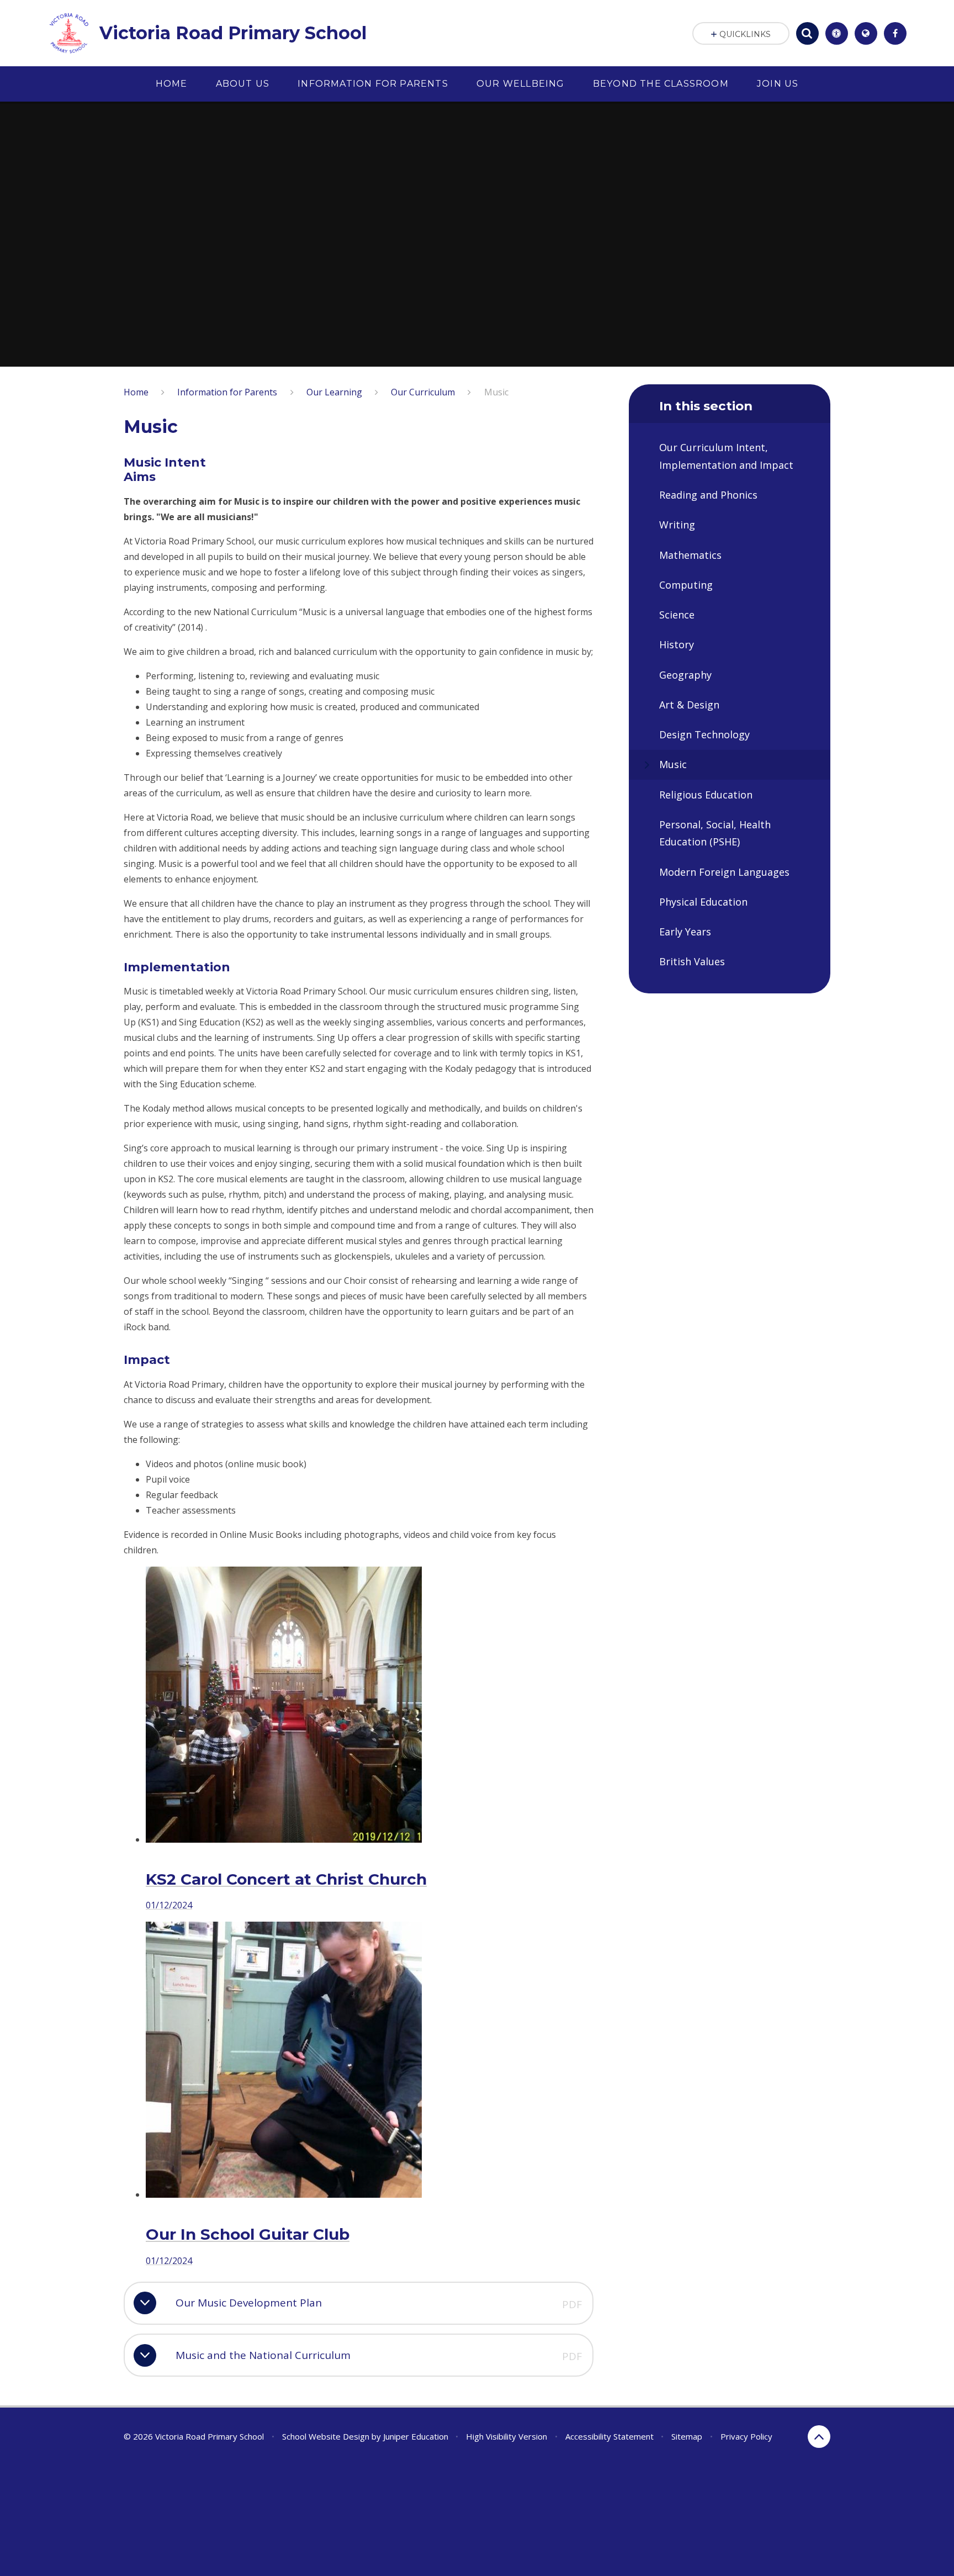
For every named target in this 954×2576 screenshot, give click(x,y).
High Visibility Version (507, 2436)
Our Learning (334, 392)
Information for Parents (227, 392)
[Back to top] (819, 2437)
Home (136, 392)
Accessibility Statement (609, 2436)
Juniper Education (416, 2436)
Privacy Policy (746, 2436)
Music (496, 392)
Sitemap (687, 2436)
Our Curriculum (423, 392)
